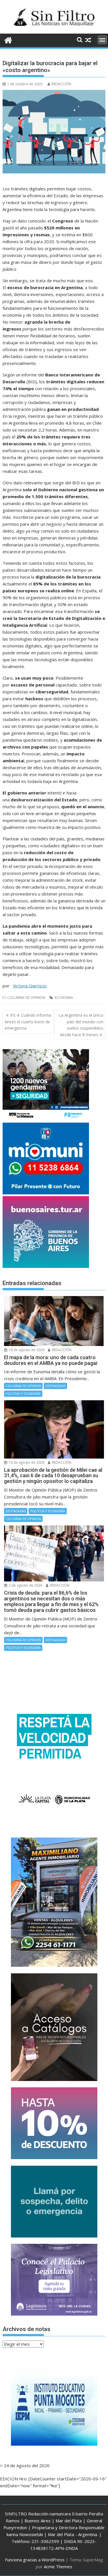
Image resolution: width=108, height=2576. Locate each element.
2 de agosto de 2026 (25, 1585)
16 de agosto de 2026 (26, 1462)
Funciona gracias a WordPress (35, 2560)
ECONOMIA (64, 998)
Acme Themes (58, 2567)
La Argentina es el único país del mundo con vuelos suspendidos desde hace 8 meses (81, 1025)
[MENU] (102, 40)
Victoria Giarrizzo (30, 986)
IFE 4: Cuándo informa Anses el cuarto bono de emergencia (28, 1022)
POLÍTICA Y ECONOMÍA (23, 1394)
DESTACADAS (55, 1386)
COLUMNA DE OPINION (26, 998)
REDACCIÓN (61, 84)
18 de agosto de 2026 (26, 1350)
